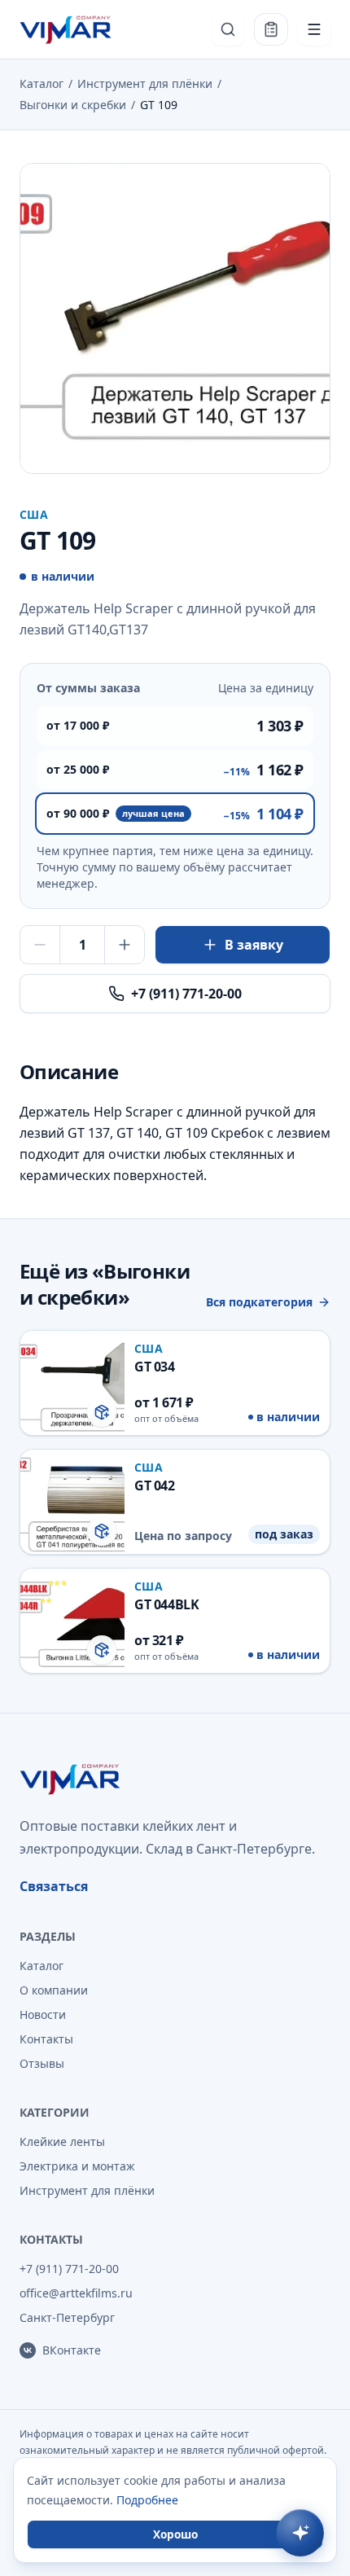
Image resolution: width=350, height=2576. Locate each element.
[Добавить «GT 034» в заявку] (102, 1412)
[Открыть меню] (314, 29)
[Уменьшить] (40, 945)
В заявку (254, 945)
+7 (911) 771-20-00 (186, 994)
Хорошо (175, 2534)
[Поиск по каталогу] (228, 29)
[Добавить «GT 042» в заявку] (102, 1531)
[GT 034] (175, 1383)
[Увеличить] (125, 945)
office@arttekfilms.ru (76, 2293)
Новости (43, 2014)
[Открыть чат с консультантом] (300, 2533)
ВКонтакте (72, 2350)
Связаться (54, 1886)
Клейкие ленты (62, 2142)
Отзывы (42, 2063)
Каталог (42, 83)
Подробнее (147, 2500)
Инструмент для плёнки (145, 83)
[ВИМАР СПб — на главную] (67, 29)
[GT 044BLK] (175, 1621)
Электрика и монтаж (77, 2166)
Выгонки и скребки (73, 105)
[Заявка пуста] (271, 29)
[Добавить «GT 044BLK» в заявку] (102, 1650)
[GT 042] (175, 1502)
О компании (54, 1990)
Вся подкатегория (259, 1302)
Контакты (46, 2039)
